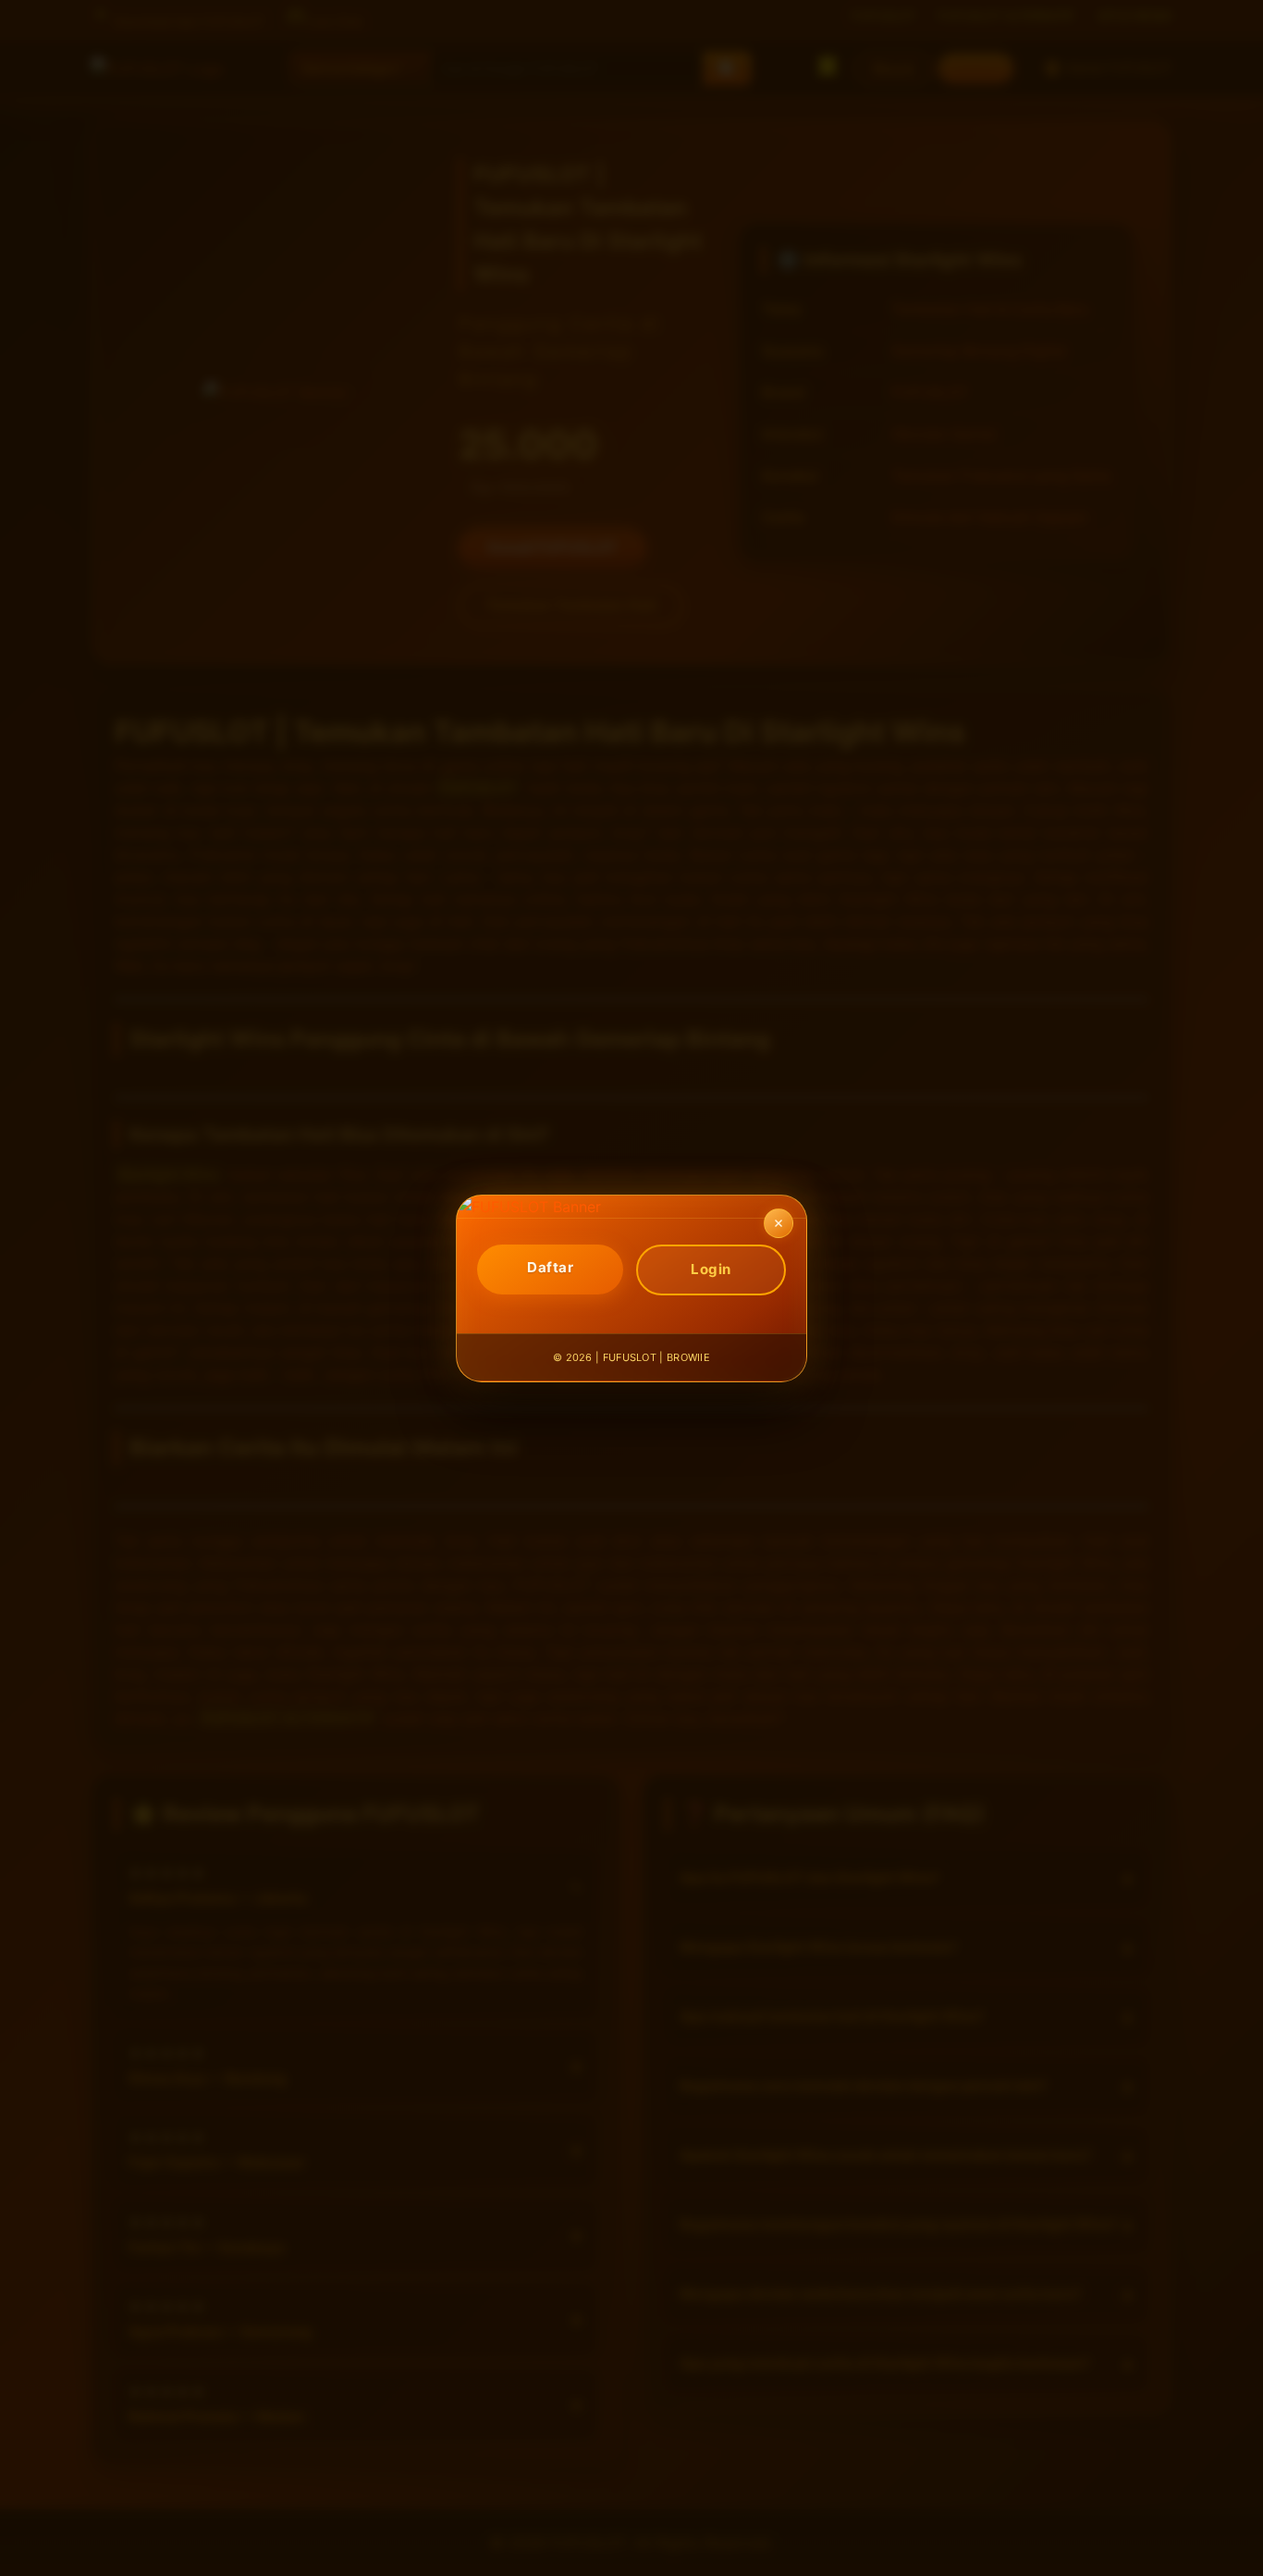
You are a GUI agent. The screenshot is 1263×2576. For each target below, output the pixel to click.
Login (711, 1269)
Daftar (550, 1267)
